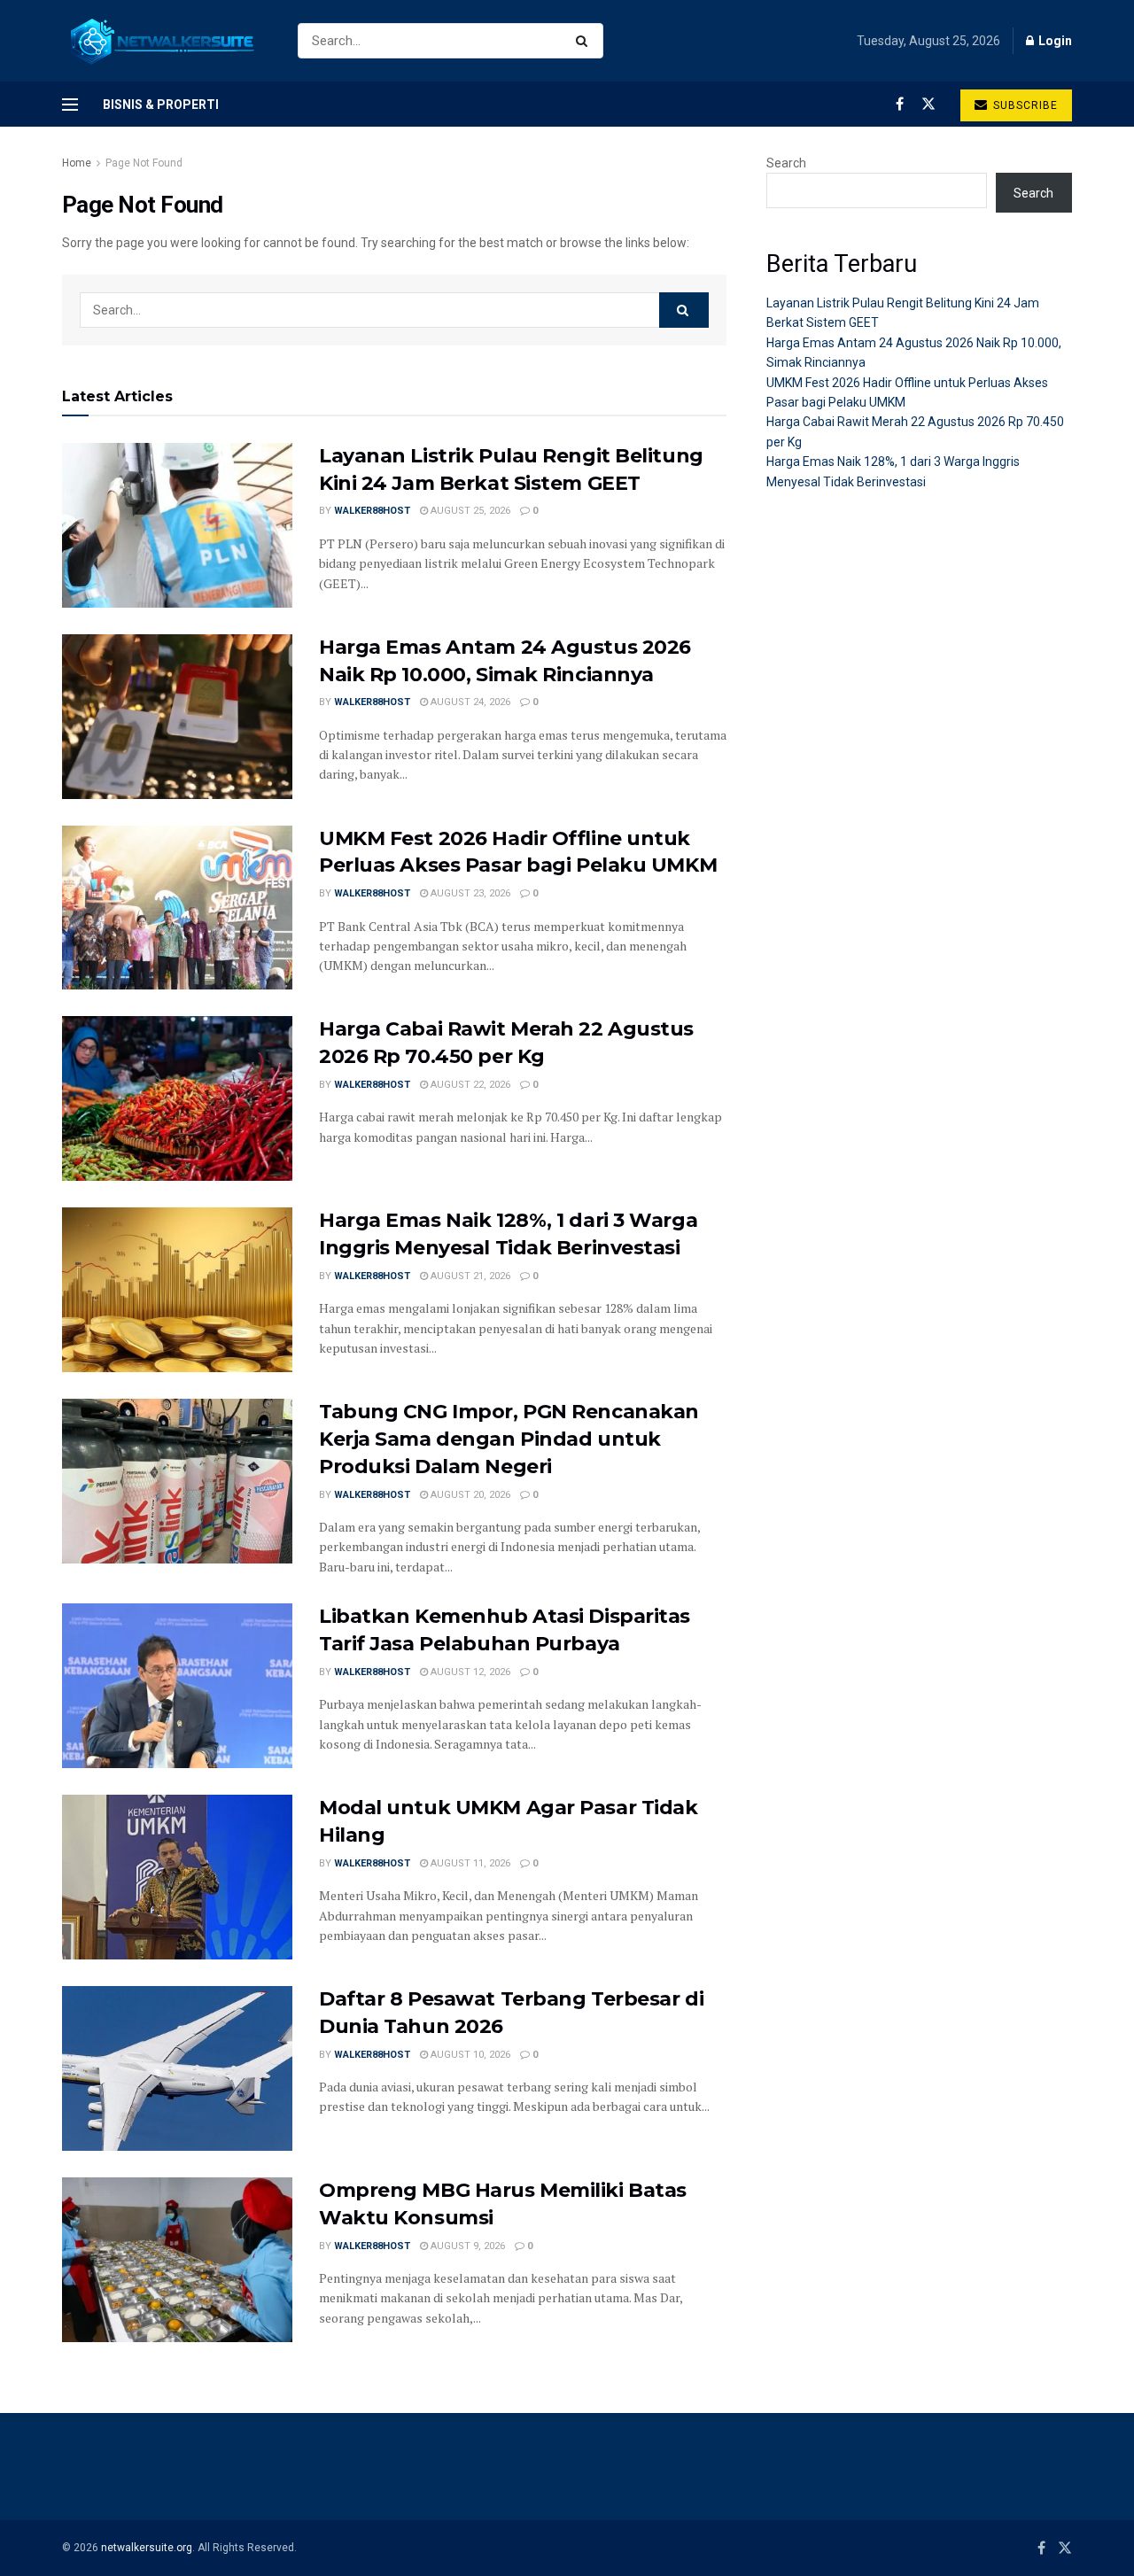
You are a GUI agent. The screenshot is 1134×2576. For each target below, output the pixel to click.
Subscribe (1024, 105)
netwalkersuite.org (147, 2548)
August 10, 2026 (469, 2055)
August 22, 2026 (469, 1085)
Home (77, 163)
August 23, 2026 (469, 893)
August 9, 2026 (466, 2246)
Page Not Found (144, 163)
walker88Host (372, 511)
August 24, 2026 (469, 702)
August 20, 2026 (469, 1495)
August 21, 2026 (469, 1276)
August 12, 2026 (469, 1672)
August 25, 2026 (469, 511)
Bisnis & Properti (161, 105)
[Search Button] (585, 41)
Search (786, 163)
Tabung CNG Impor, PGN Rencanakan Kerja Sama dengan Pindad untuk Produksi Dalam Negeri (509, 1439)
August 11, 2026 (469, 1863)
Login (1054, 41)
